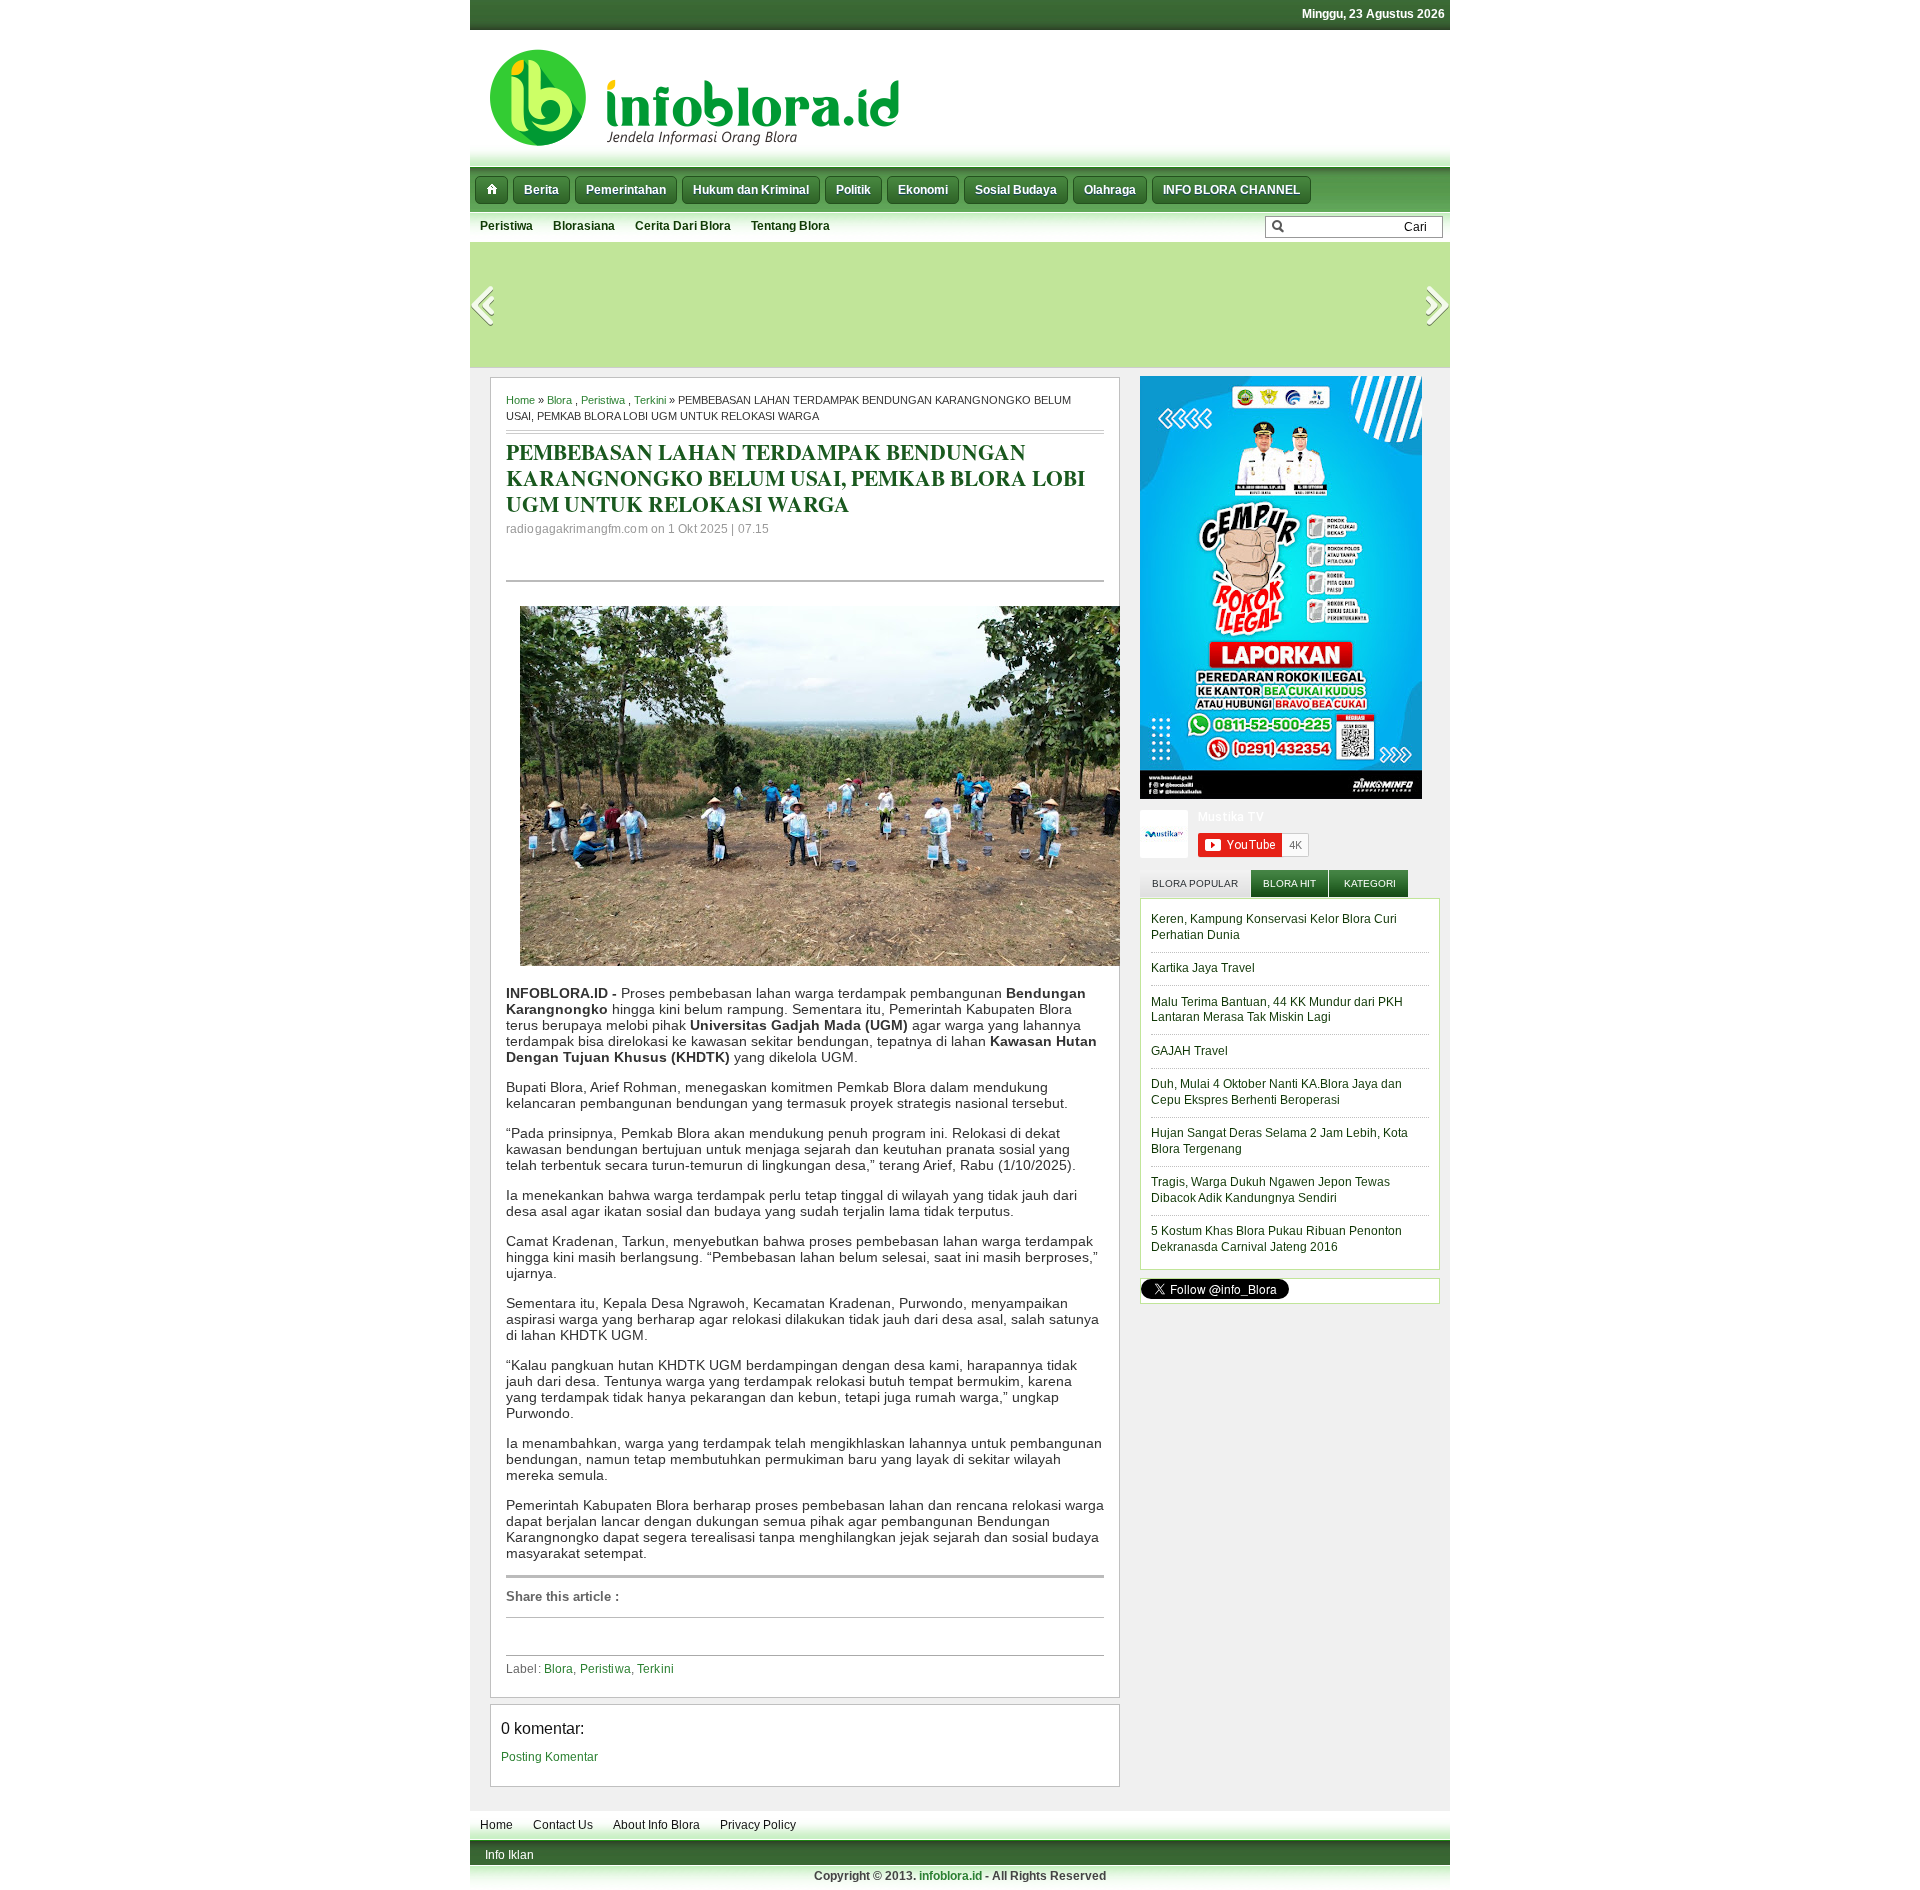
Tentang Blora (790, 226)
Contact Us (563, 1825)
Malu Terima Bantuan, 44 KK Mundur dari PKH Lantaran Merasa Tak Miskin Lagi (1277, 1010)
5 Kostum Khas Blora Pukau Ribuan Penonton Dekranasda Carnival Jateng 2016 (1276, 1239)
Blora (559, 400)
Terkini (650, 400)
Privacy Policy (758, 1825)
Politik (853, 190)
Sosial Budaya (1016, 190)
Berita (541, 190)
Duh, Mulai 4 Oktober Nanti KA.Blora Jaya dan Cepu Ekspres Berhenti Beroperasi (1276, 1092)
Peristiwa (506, 226)
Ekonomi (923, 190)
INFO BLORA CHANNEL (1231, 190)
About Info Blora (656, 1825)
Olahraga (1110, 190)
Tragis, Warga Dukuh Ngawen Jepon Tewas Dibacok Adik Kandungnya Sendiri (1270, 1190)
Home (520, 400)
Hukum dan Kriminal (751, 190)
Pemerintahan (626, 190)
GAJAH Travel (1189, 1051)
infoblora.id (950, 1876)
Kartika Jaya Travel (1203, 968)
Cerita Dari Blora (683, 226)
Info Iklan (509, 1855)
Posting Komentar (549, 1757)
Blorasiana (584, 226)
